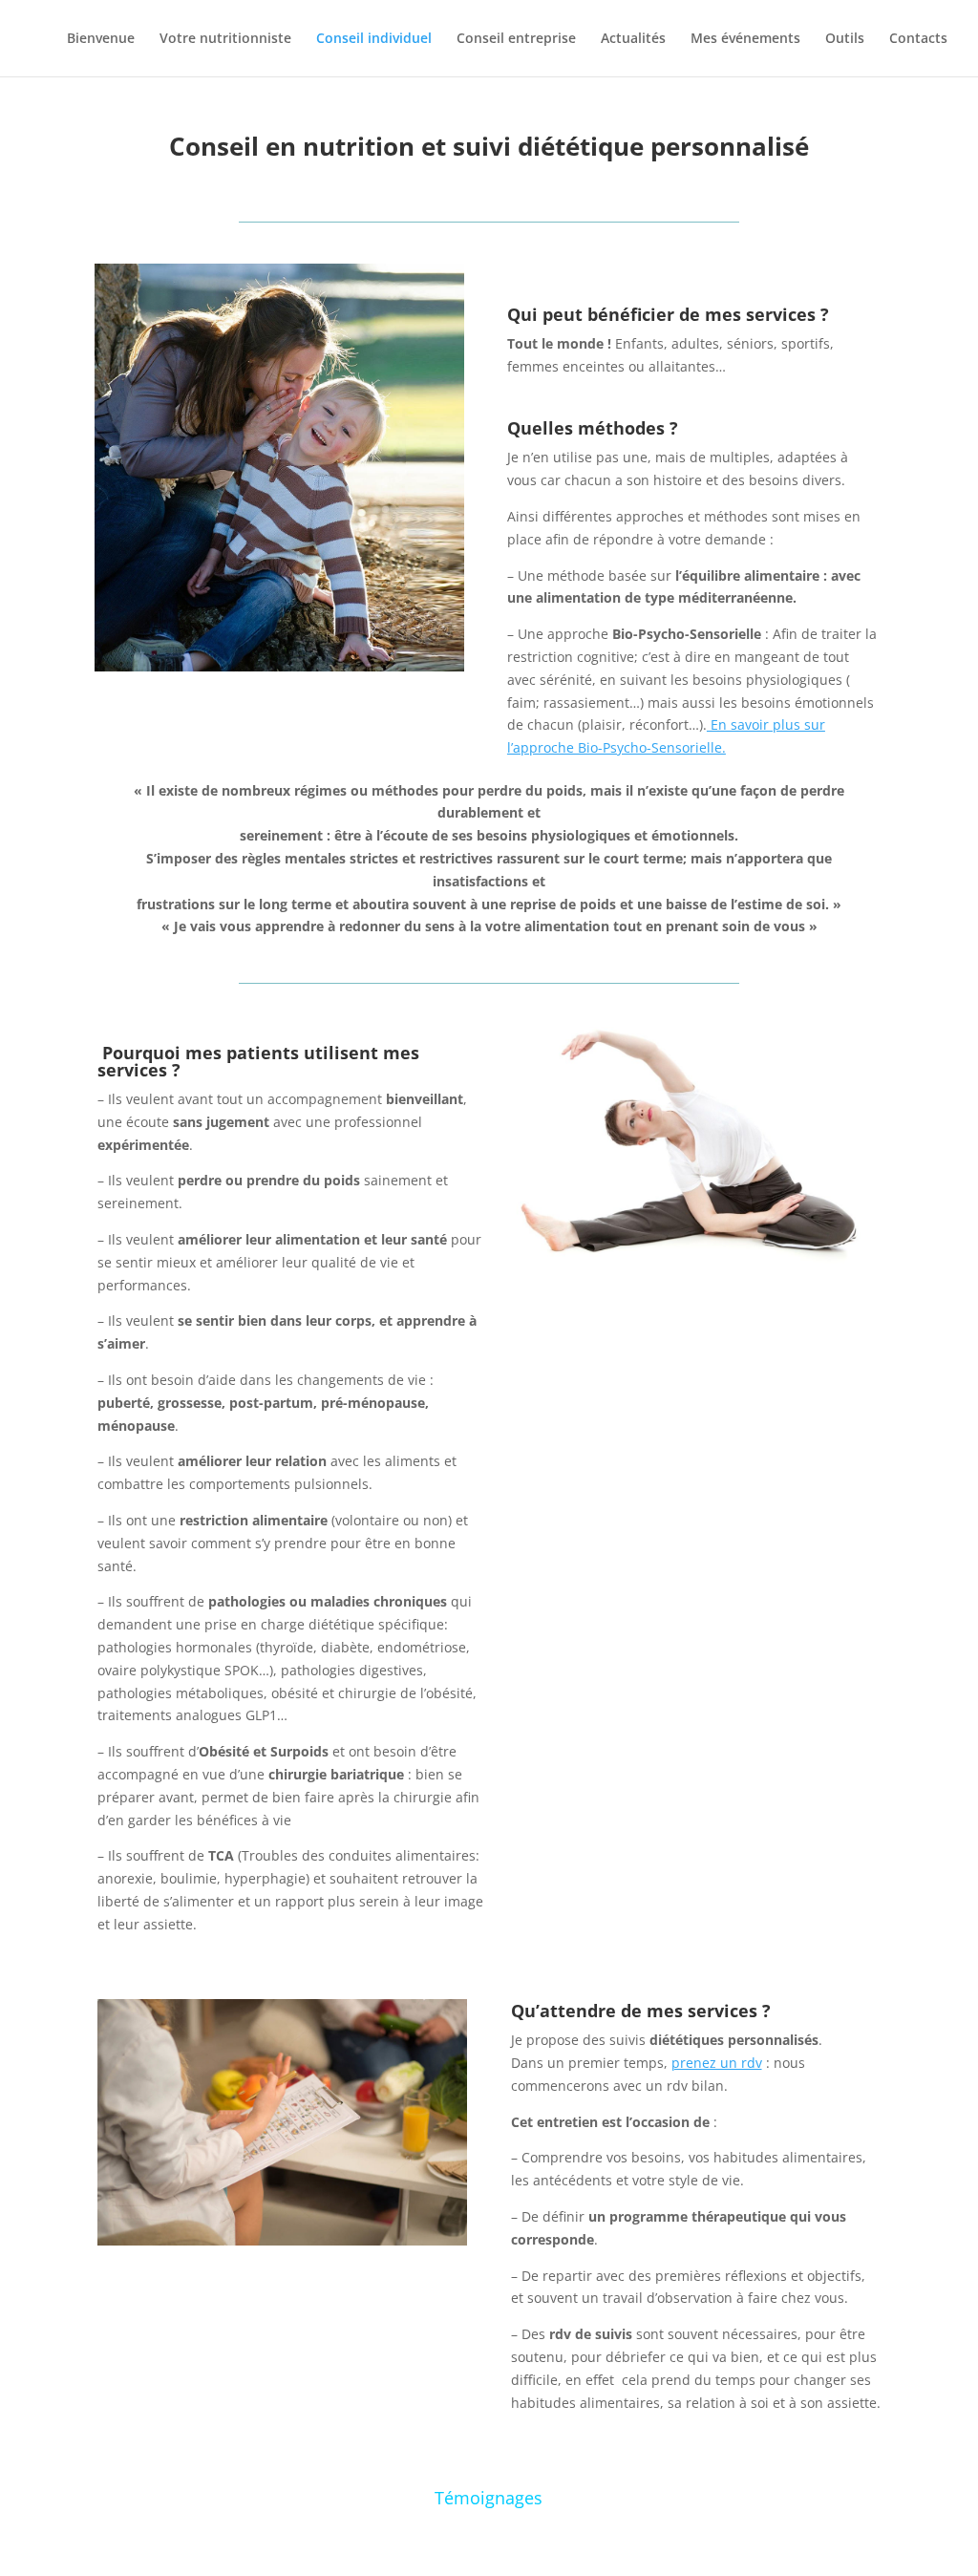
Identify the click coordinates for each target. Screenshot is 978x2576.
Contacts (918, 39)
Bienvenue (101, 39)
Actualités (633, 39)
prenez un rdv (717, 2063)
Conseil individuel (374, 39)
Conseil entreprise (516, 39)
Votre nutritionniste (225, 39)
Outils (845, 39)
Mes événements (745, 39)
